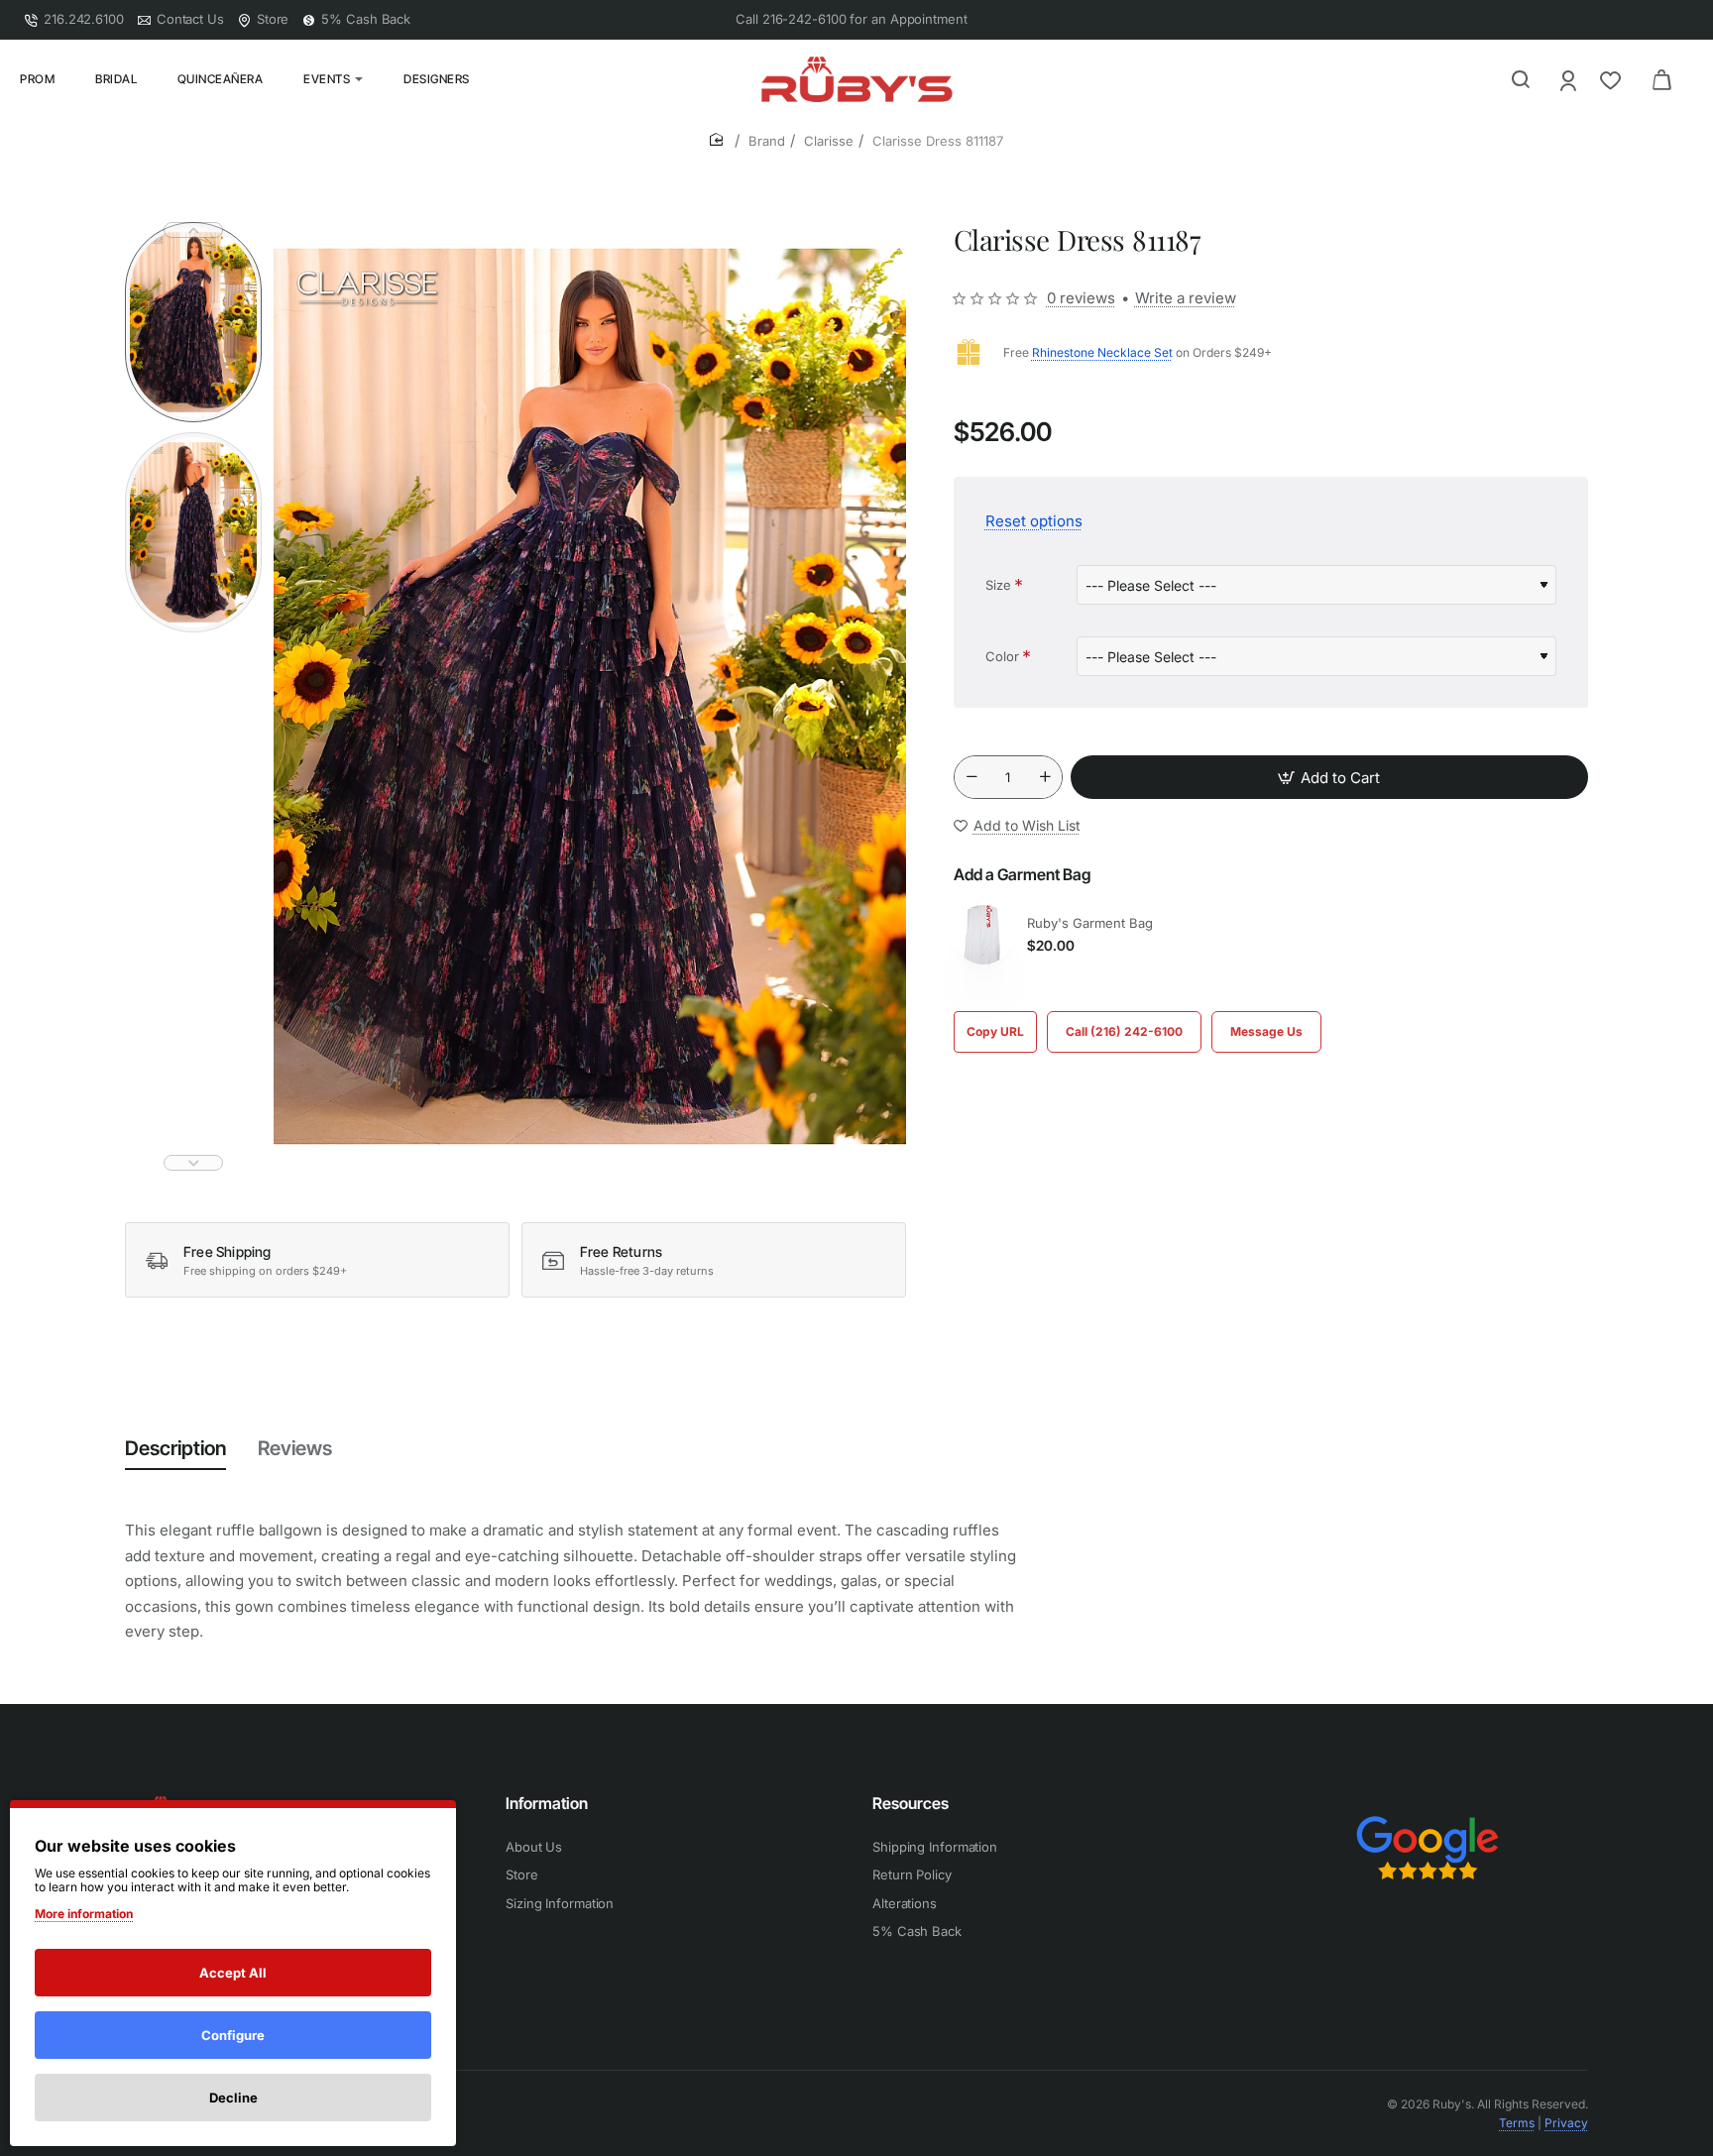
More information (84, 1914)
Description (175, 1448)
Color (1002, 656)
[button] (193, 230)
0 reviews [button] (1081, 298)
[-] (971, 777)
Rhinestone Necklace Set (1102, 352)
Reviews (295, 1448)
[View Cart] (1661, 79)
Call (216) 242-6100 (1124, 1031)
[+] (1045, 777)
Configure (233, 2035)
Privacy (1566, 2123)
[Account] (1570, 80)
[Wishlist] (1612, 80)
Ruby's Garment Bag (1090, 923)
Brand (767, 141)
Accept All (233, 1973)
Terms (1517, 2123)
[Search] (1521, 79)
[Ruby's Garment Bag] (983, 935)
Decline (233, 2098)
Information (547, 1803)
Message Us (1266, 1031)
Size (998, 585)
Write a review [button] (1186, 298)
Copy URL (995, 1031)
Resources (911, 1803)
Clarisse (829, 141)
